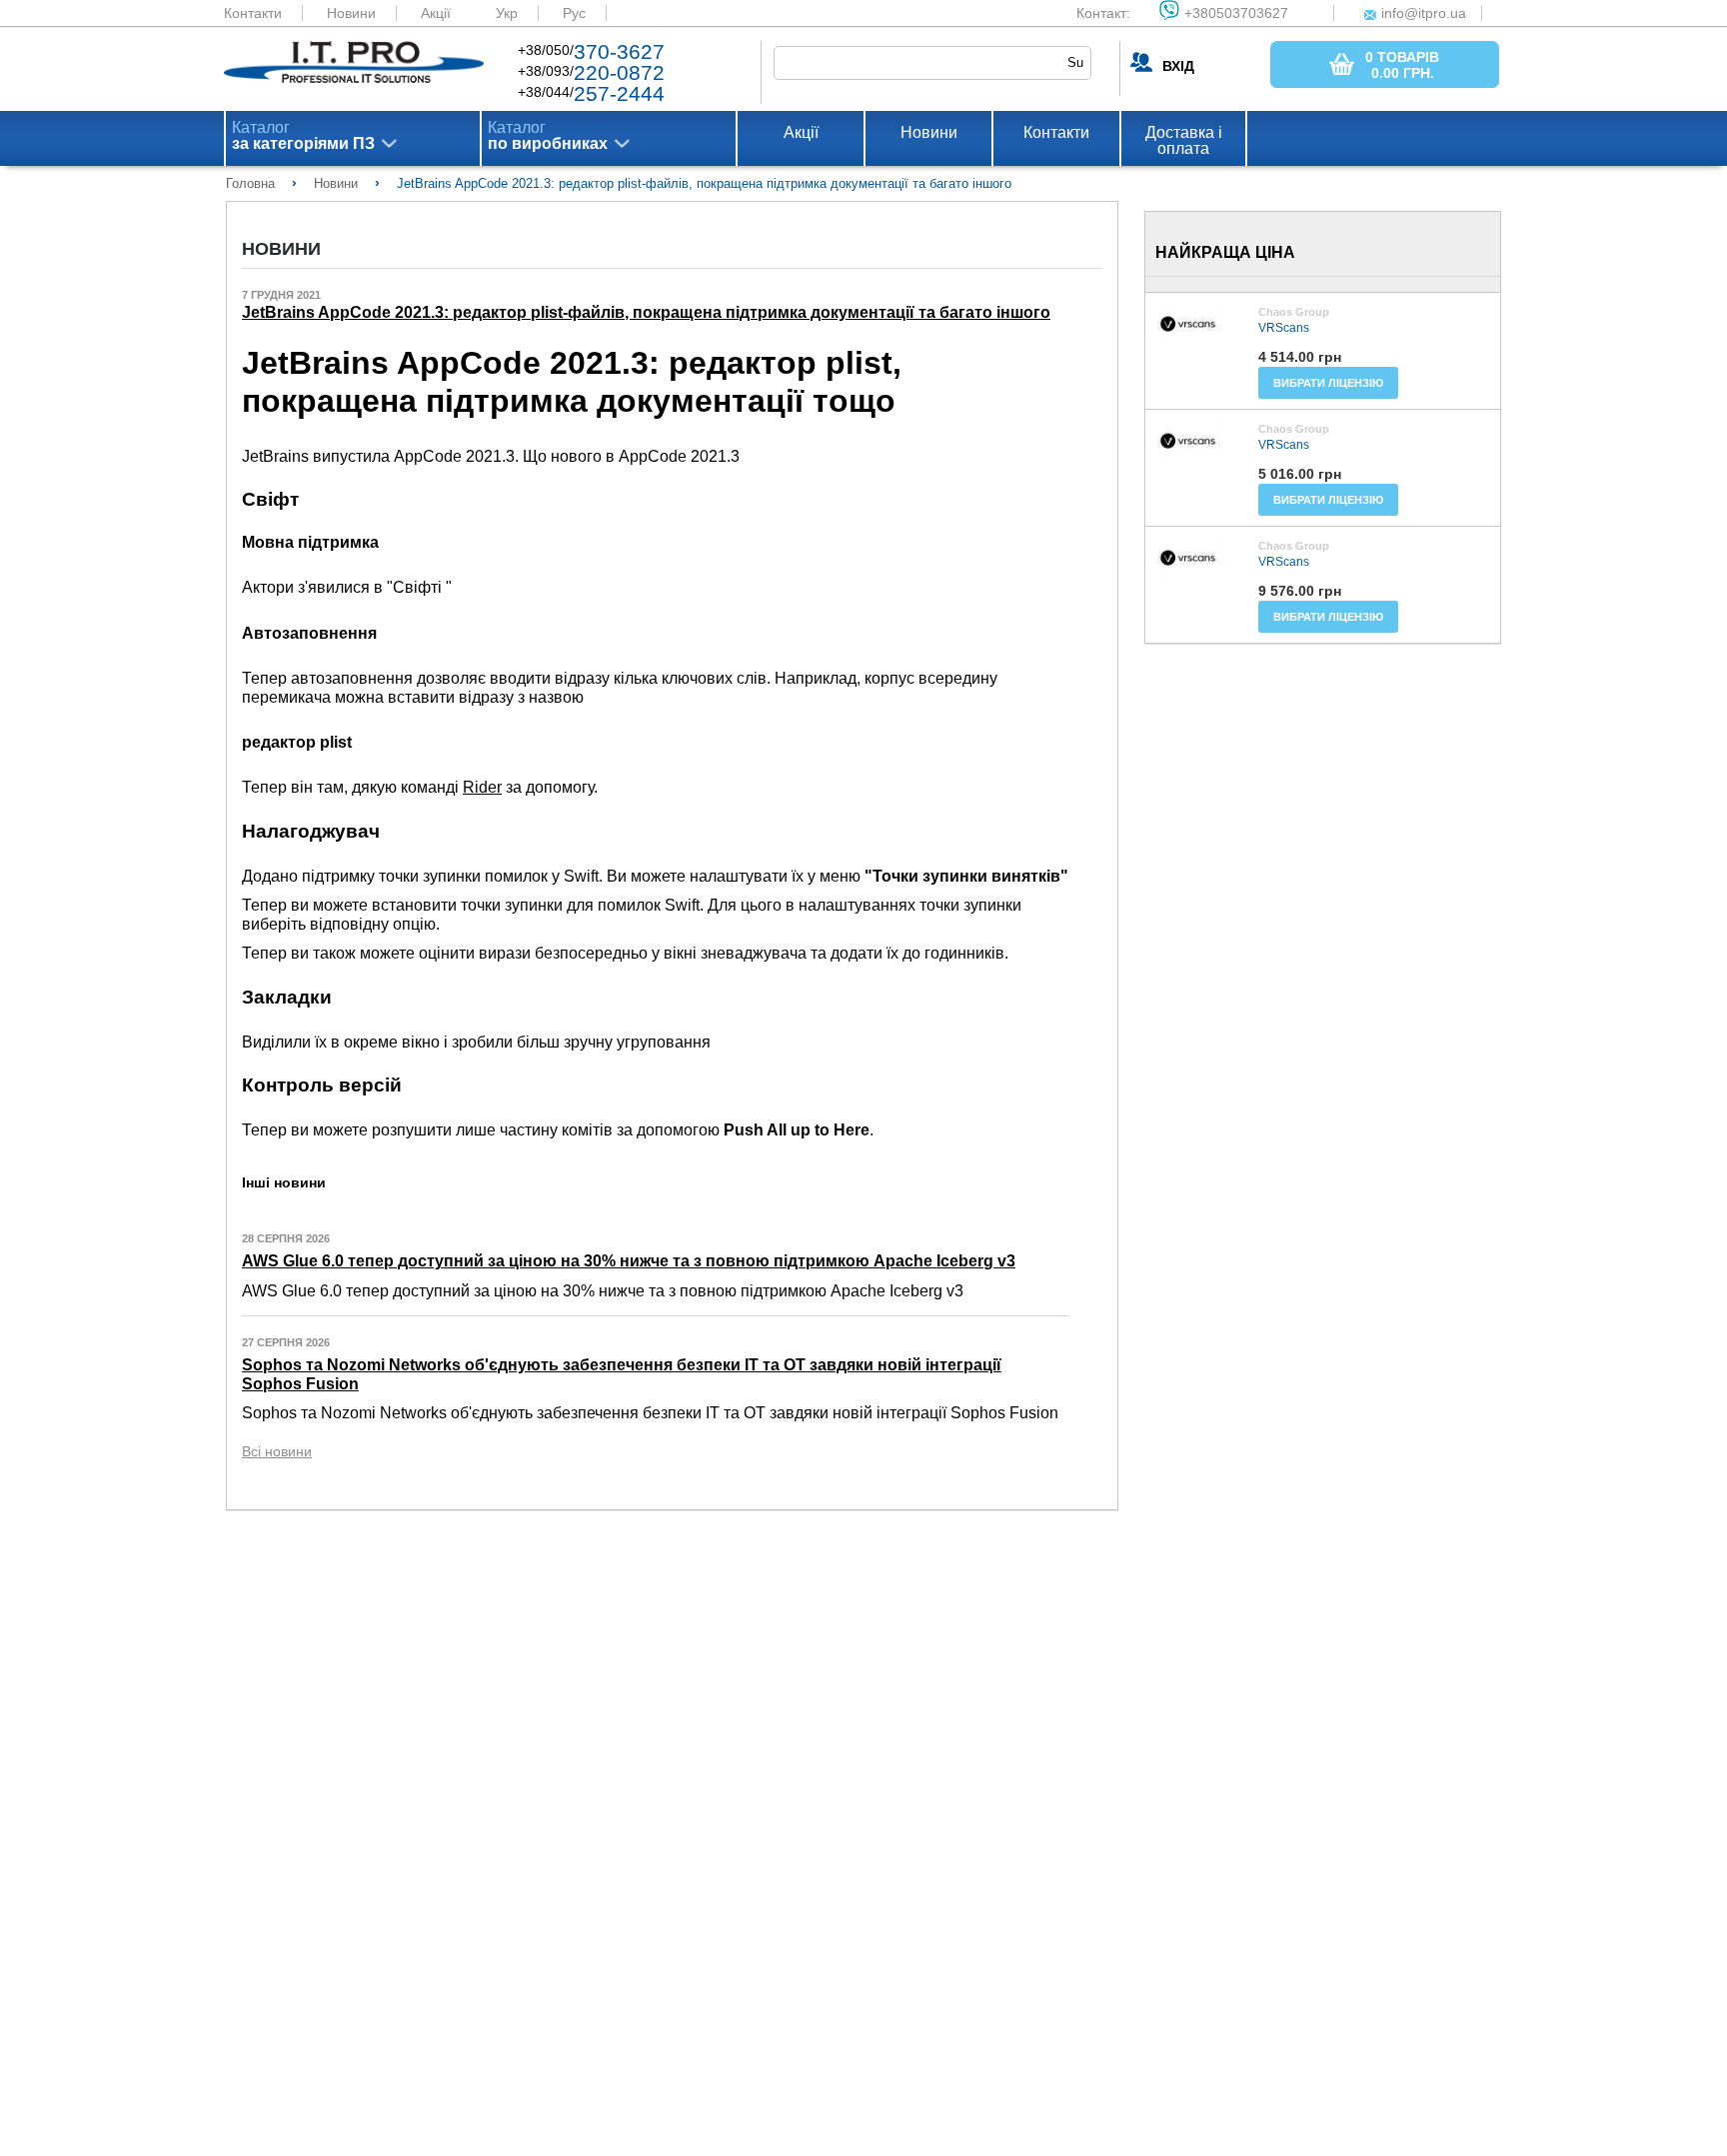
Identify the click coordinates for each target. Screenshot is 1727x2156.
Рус (574, 13)
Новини (351, 13)
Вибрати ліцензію (1328, 383)
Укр (507, 13)
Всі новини (277, 1451)
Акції (436, 13)
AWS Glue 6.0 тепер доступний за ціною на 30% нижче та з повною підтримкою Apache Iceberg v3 (629, 1261)
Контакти (253, 13)
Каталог (303, 136)
